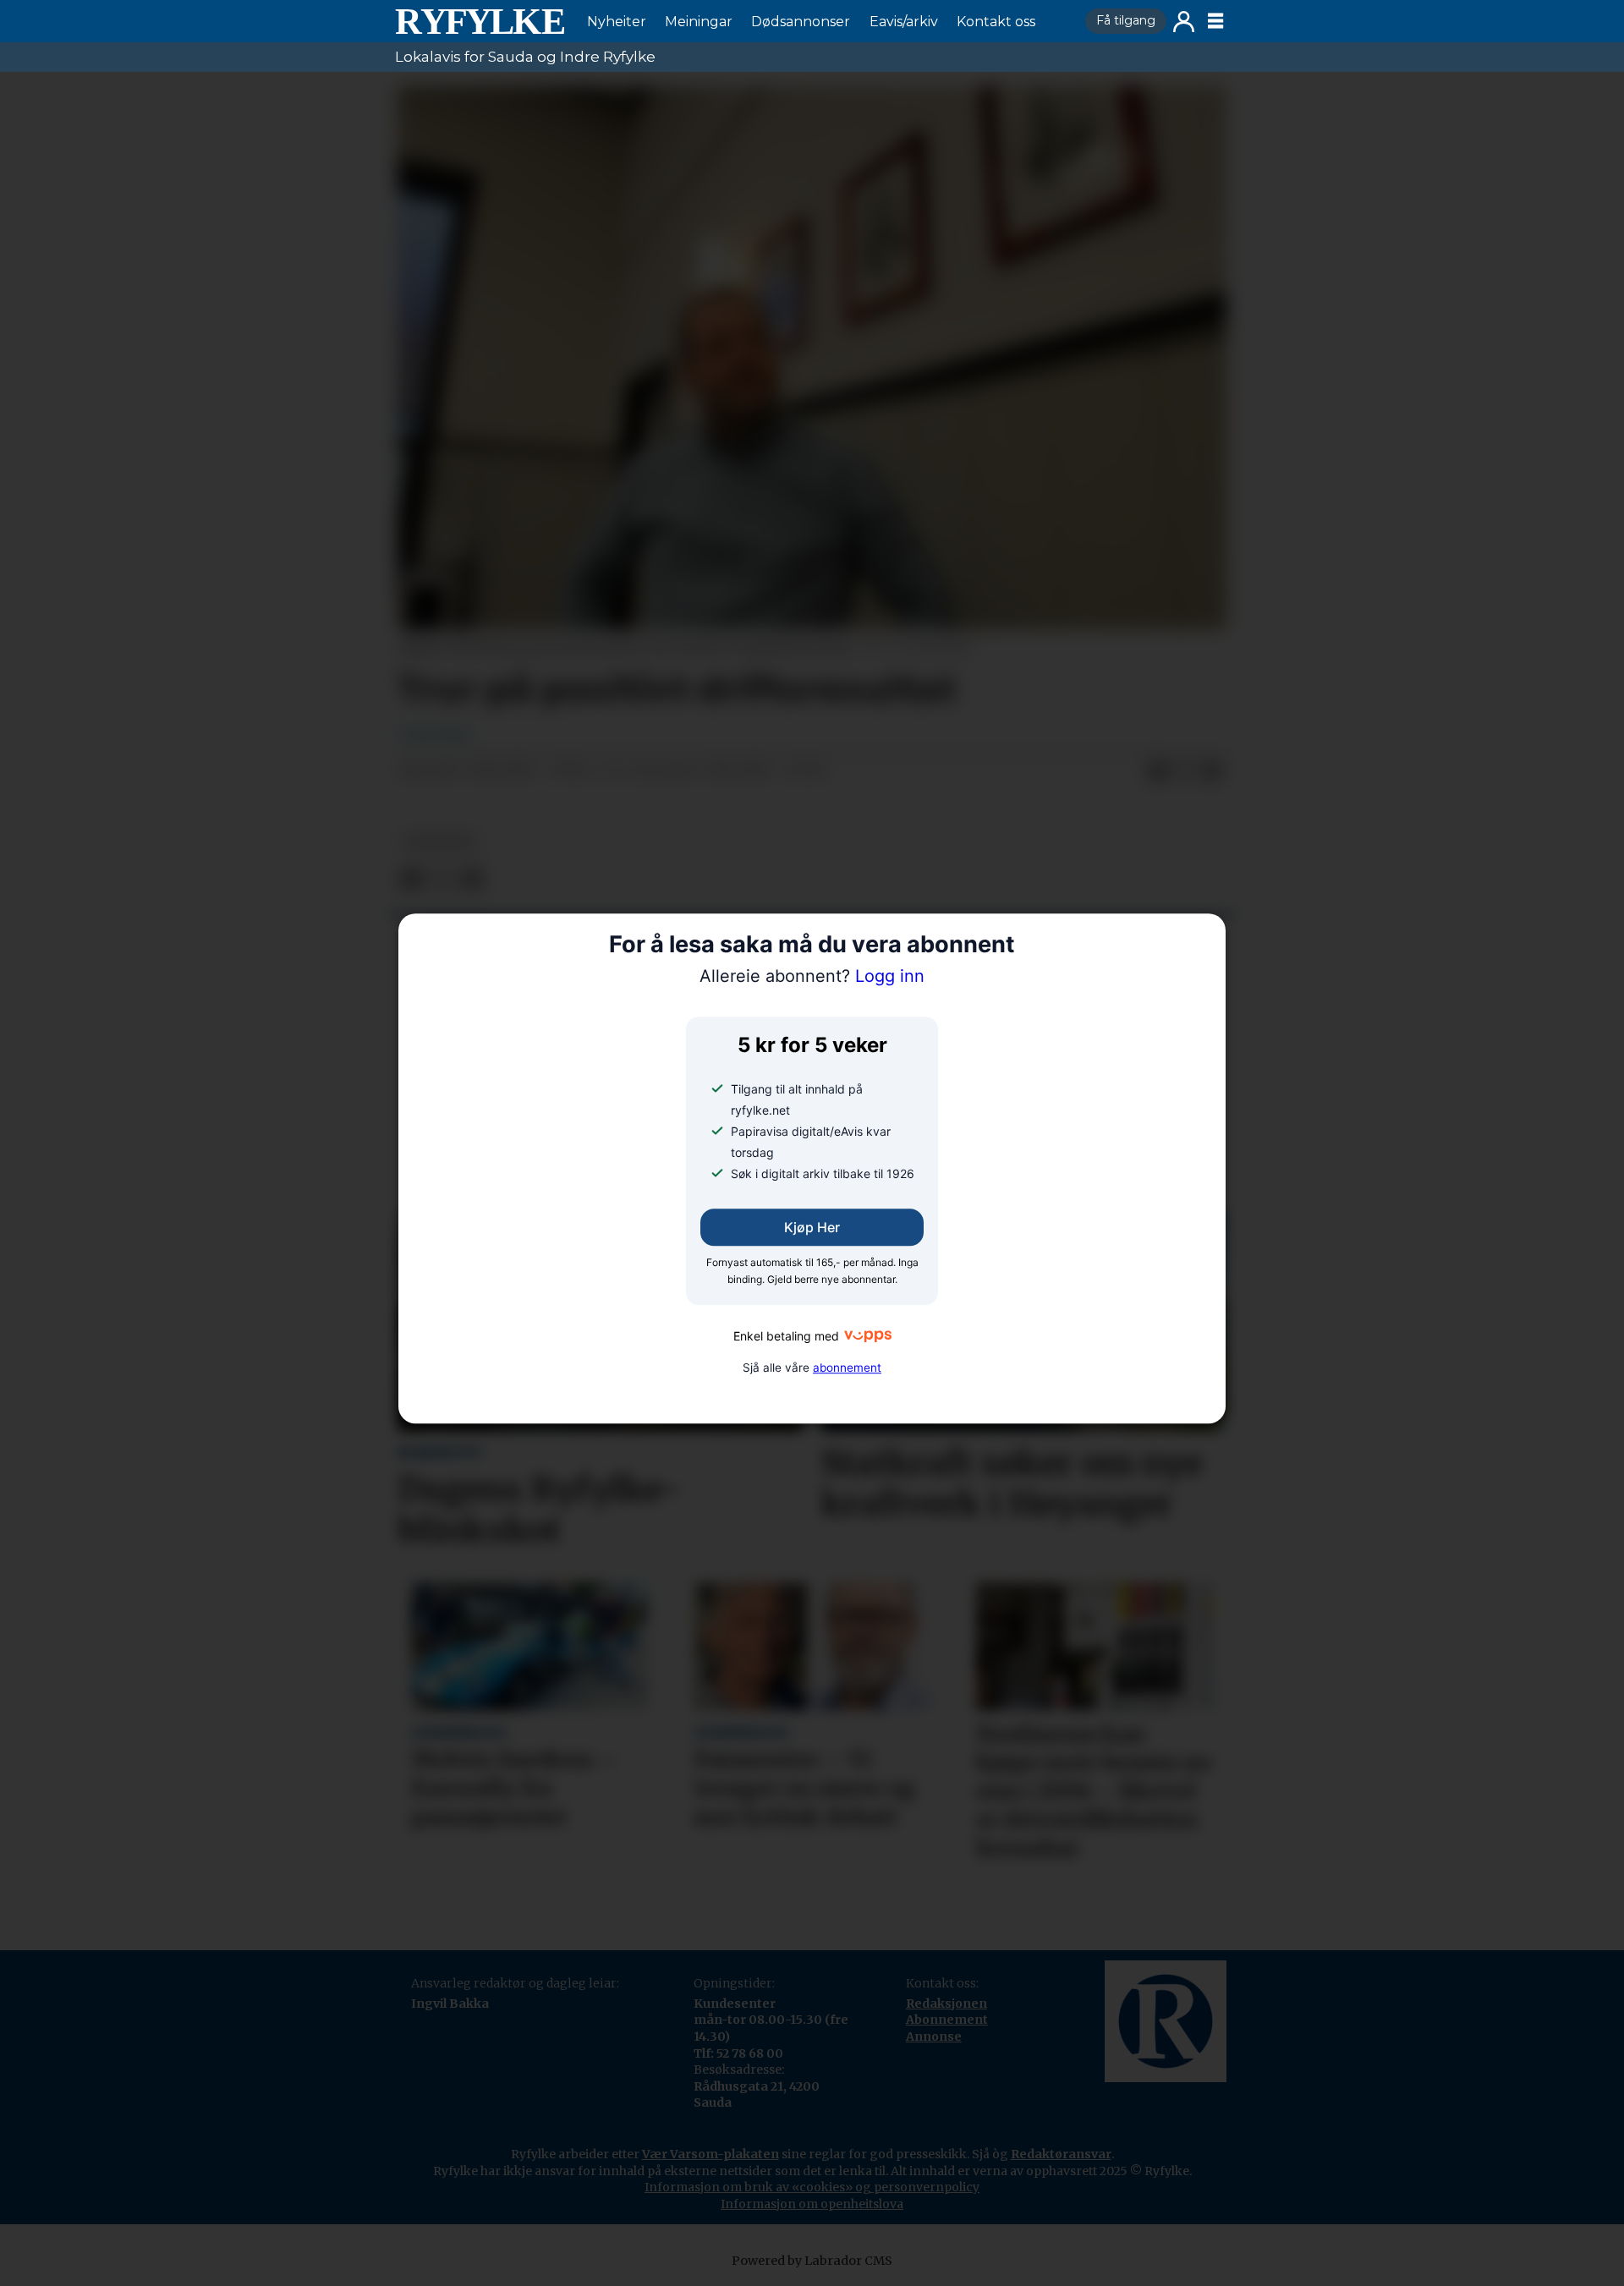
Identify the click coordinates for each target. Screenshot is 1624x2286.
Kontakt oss (996, 22)
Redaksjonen (946, 2004)
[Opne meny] (1215, 21)
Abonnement (947, 2020)
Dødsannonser (801, 22)
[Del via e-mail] (1212, 771)
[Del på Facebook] (1158, 771)
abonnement (847, 1368)
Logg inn (1184, 22)
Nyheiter (617, 22)
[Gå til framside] (480, 21)
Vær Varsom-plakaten (710, 2154)
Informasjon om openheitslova (812, 2204)
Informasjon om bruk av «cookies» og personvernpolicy (812, 2187)
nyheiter (439, 842)
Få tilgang (1126, 20)
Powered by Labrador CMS (812, 2261)
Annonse (934, 2037)
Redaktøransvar (1061, 2154)
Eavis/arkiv (904, 22)
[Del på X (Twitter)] (1185, 771)
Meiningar (699, 22)
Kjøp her (812, 1227)
